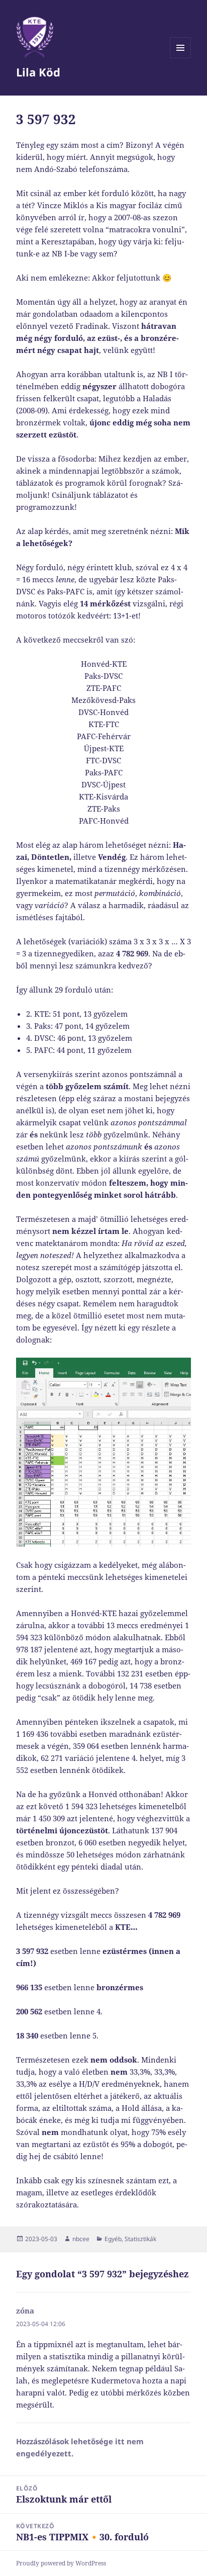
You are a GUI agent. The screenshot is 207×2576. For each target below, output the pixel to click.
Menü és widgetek (181, 58)
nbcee (81, 2239)
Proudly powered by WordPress (61, 2563)
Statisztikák (140, 2239)
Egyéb (113, 2239)
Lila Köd (38, 72)
